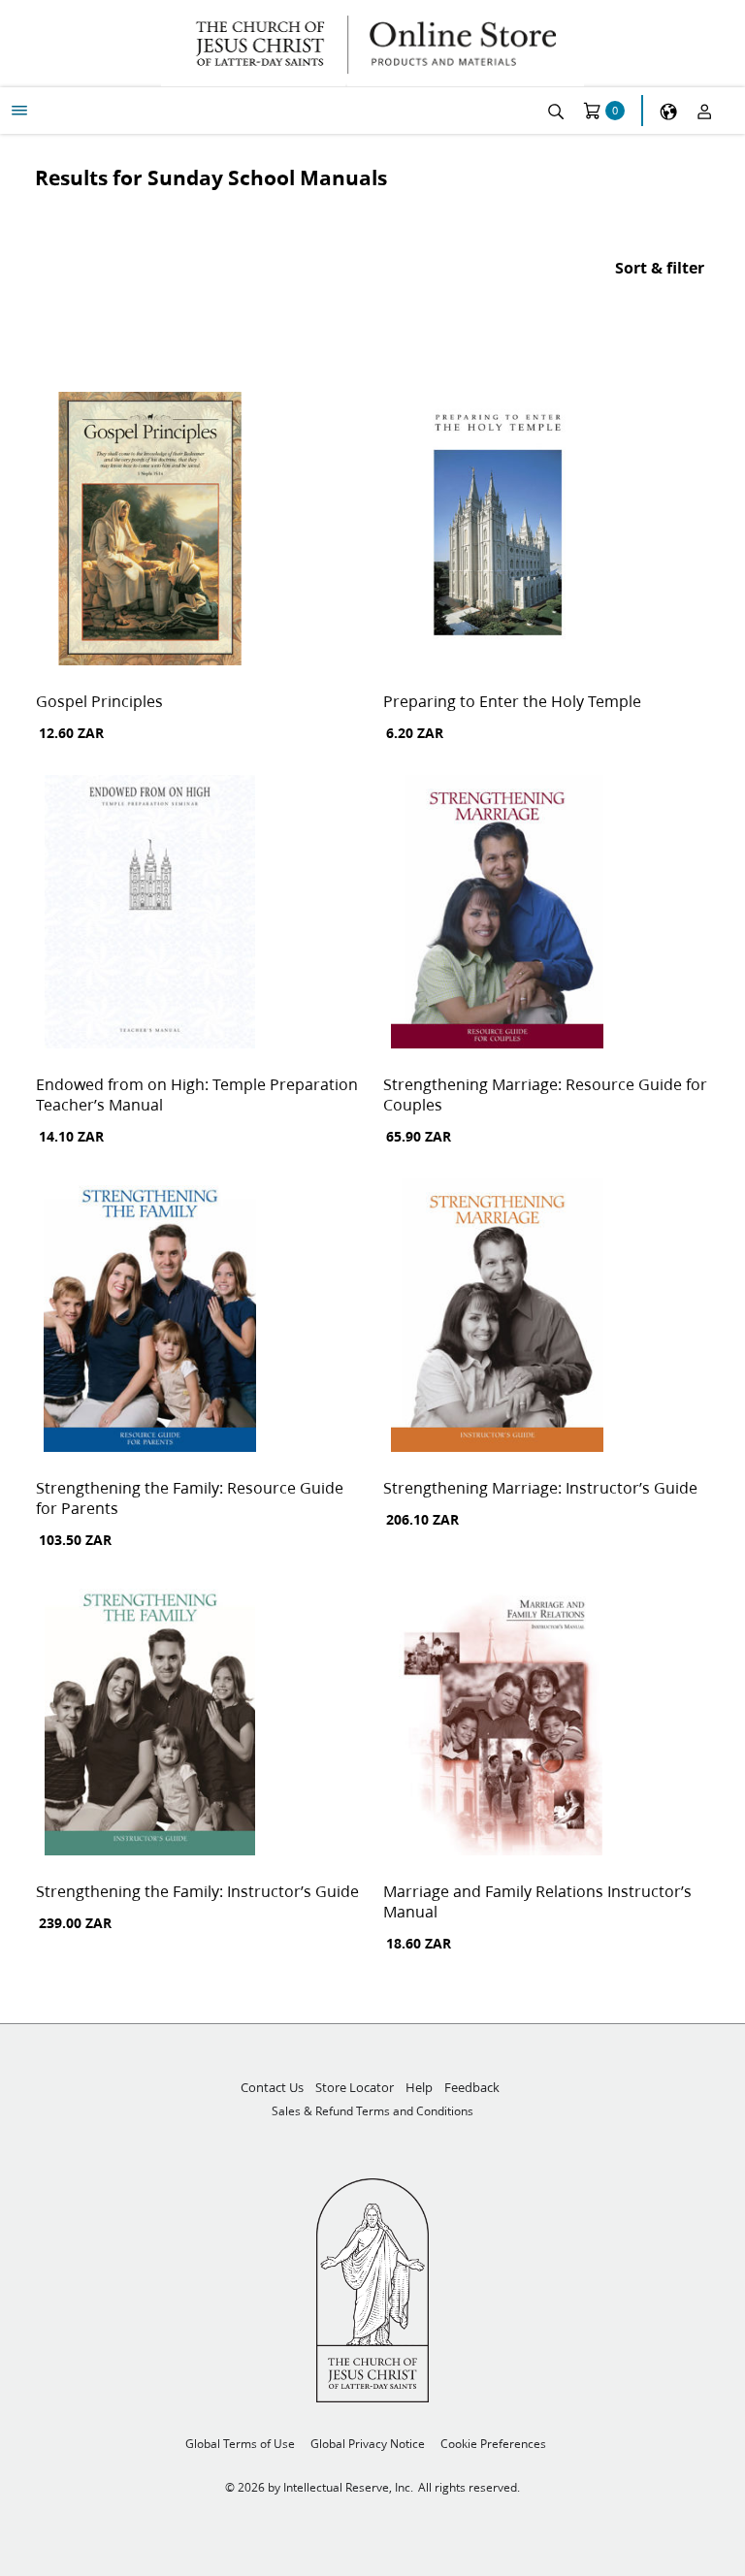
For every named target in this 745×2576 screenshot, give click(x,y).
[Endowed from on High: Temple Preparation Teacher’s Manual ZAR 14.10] (150, 914)
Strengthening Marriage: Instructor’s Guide (540, 1487)
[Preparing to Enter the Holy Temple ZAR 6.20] (497, 531)
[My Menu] (19, 111)
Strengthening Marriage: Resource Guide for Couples (545, 1094)
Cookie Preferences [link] (493, 2444)
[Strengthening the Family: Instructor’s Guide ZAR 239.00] (150, 1721)
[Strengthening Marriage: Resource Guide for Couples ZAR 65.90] (497, 914)
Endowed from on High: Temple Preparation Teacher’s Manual (197, 1094)
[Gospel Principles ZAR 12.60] (150, 531)
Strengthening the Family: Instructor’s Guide (197, 1891)
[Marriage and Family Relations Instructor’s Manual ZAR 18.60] (497, 1721)
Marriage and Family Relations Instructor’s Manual (537, 1901)
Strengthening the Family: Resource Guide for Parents (190, 1497)
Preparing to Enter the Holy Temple (512, 701)
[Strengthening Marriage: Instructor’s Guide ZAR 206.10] (497, 1317)
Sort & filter (660, 267)
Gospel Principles (99, 701)
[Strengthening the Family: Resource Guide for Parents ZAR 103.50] (150, 1317)
